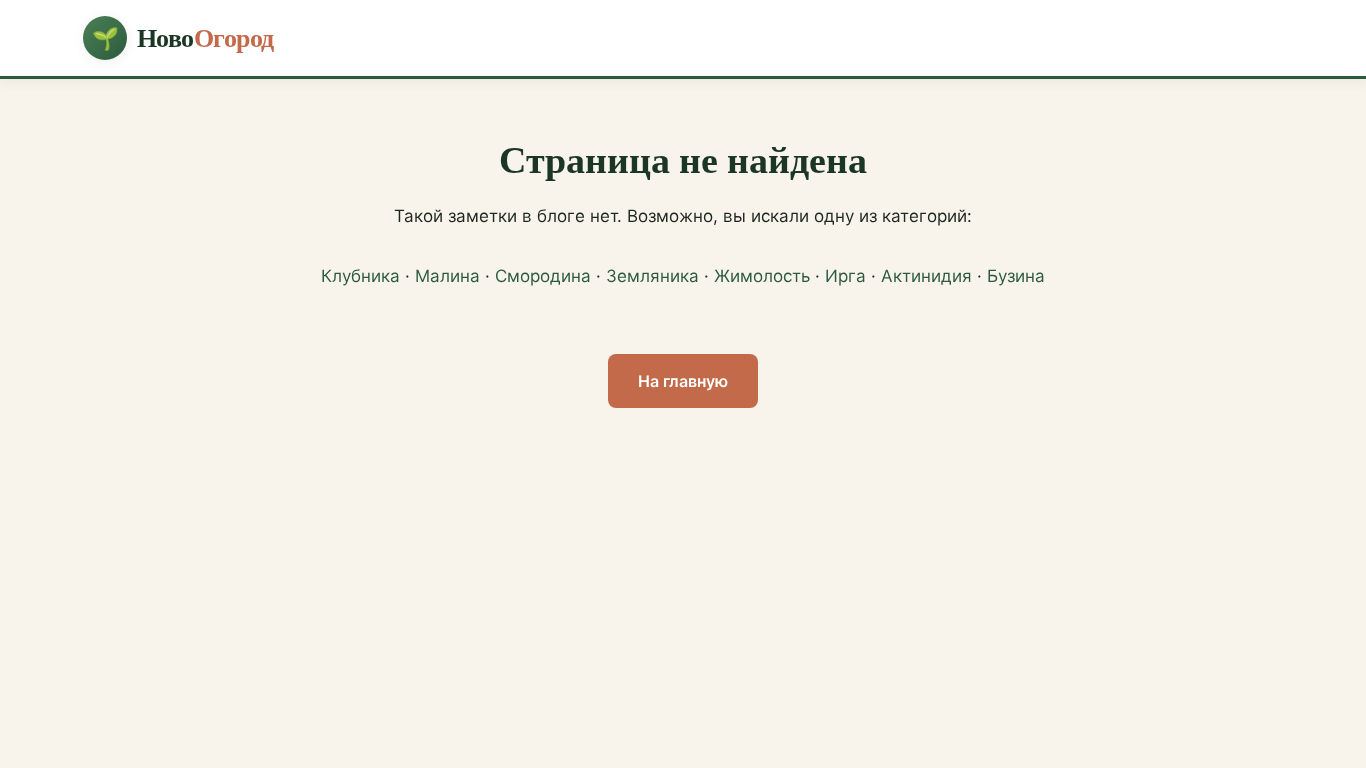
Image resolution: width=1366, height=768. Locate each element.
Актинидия (926, 276)
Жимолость (762, 276)
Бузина (1016, 276)
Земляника (652, 276)
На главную (683, 381)
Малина (447, 276)
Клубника (360, 276)
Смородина (543, 276)
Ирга (845, 276)
